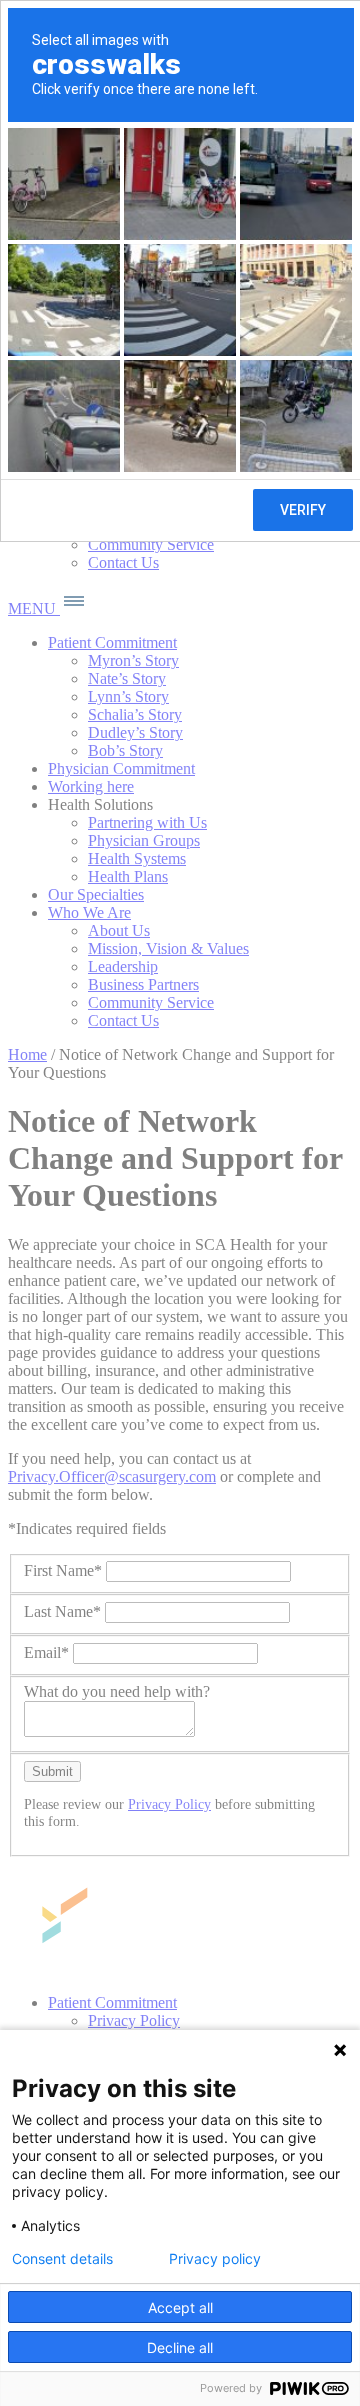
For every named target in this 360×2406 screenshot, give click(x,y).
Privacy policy (215, 2259)
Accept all (180, 2307)
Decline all (180, 2347)
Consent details (62, 2259)
